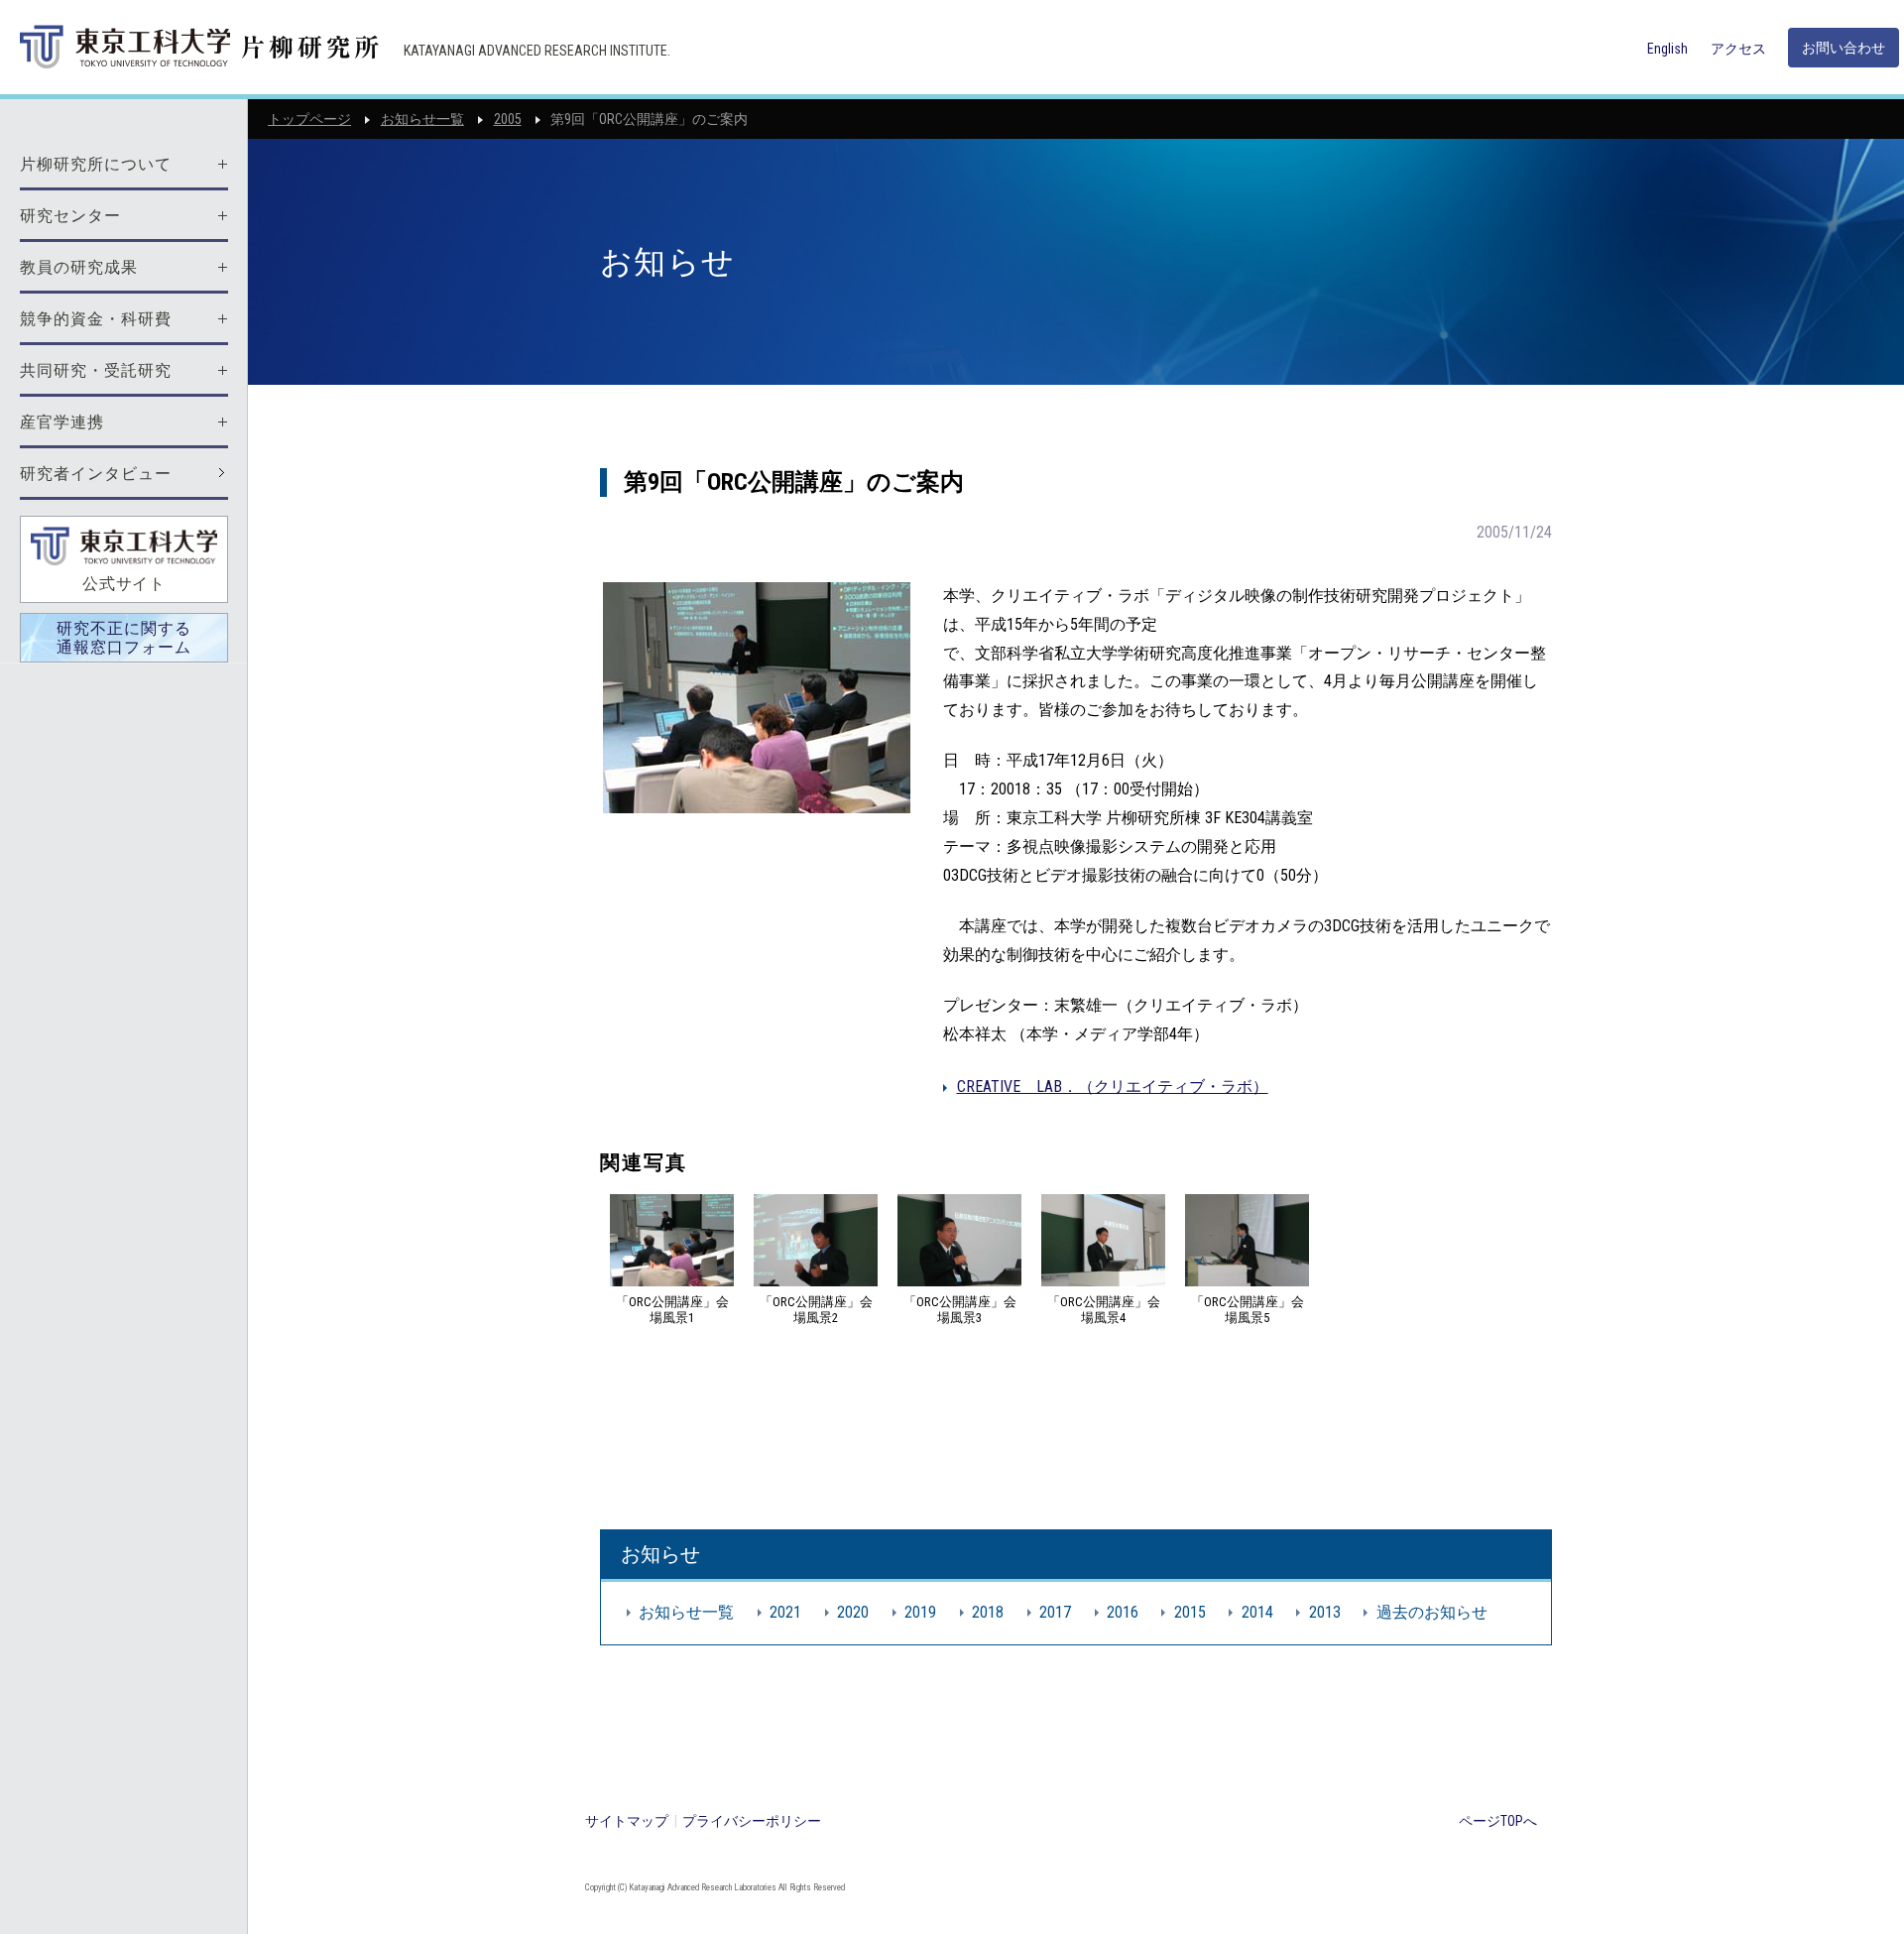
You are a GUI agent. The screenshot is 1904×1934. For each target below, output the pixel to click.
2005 (508, 119)
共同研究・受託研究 (96, 370)
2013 (1325, 1612)
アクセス (1738, 49)
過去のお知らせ (1432, 1612)
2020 (853, 1612)
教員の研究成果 (79, 267)
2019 (920, 1612)
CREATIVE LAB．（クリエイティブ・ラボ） (1113, 1087)
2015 (1190, 1612)
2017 (1055, 1612)
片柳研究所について (96, 164)
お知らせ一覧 (422, 119)
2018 (988, 1612)
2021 (785, 1612)
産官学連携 (62, 422)
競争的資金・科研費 (96, 319)
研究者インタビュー (96, 474)
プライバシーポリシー (752, 1821)
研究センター (70, 216)
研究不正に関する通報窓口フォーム (124, 638)
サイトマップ (627, 1821)
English (1667, 49)
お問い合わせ (1844, 48)
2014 (1257, 1612)
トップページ (309, 119)
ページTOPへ (1498, 1821)
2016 (1123, 1612)
